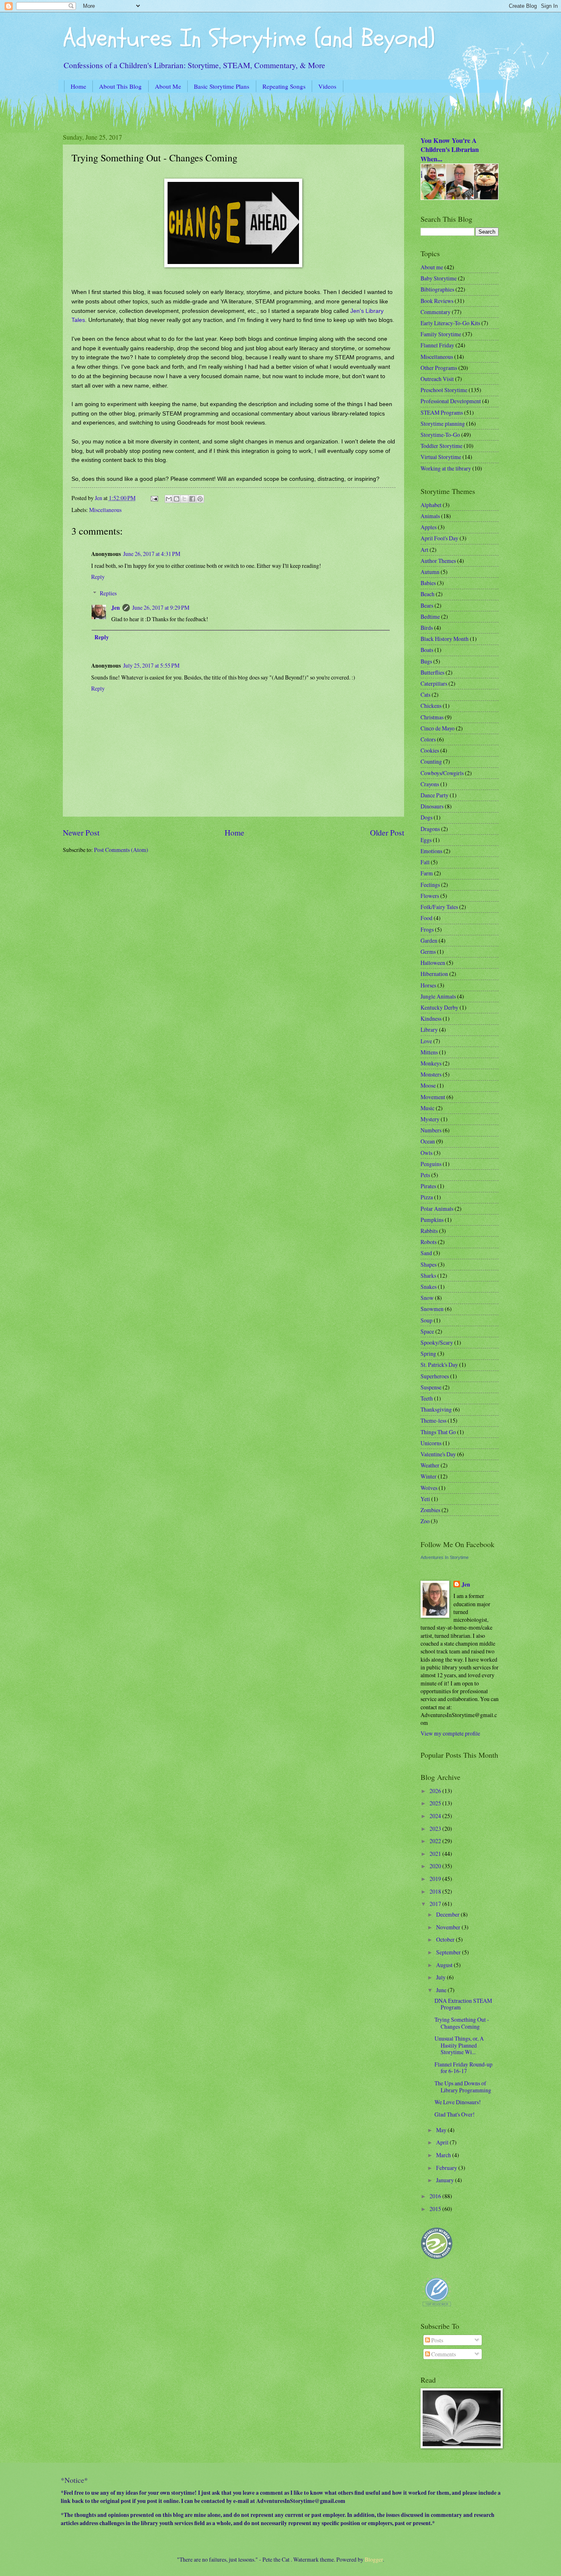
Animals (430, 516)
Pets (425, 1175)
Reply (98, 577)
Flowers (430, 896)
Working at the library (446, 468)
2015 (436, 2209)
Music (428, 1108)
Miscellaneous (105, 510)
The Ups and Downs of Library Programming (463, 2087)
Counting (431, 761)
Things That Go (438, 1432)
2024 (436, 1816)
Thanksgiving (436, 1409)
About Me (168, 86)
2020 (436, 1866)
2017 (436, 1904)
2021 (436, 1854)
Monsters (431, 1074)
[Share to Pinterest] (200, 499)
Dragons (430, 829)
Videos (327, 86)
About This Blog (120, 86)
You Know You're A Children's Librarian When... (450, 150)
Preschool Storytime (444, 390)
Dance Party (435, 795)
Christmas (432, 717)
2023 (436, 1829)
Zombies (430, 1510)
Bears (427, 605)
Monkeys (431, 1063)
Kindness (431, 1018)
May (442, 2130)
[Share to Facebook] (192, 499)
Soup (426, 1320)
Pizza (427, 1197)
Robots (429, 1242)
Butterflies (432, 672)
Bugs (426, 661)
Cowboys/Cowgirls (442, 773)
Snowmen (432, 1309)
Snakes (429, 1287)
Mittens (429, 1052)
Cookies (430, 750)
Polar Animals (437, 1209)
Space (427, 1331)
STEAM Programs (442, 412)
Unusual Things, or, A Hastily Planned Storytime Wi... (459, 2045)
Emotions (431, 851)
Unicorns (431, 1443)
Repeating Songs (284, 86)
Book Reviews (437, 301)
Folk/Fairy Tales (439, 907)
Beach (428, 594)
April (443, 2142)
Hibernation (434, 974)
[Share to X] (184, 499)
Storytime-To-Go (440, 435)
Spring (428, 1353)
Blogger (374, 2559)
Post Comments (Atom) (121, 850)
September (449, 1952)
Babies (428, 583)
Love (426, 1041)
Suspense (431, 1387)
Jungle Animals (438, 996)
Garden (429, 940)
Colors (428, 739)
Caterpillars (434, 683)
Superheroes (435, 1376)
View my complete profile (450, 1733)
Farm (427, 873)
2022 (436, 1841)
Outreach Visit (437, 379)
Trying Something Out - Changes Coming (462, 2023)
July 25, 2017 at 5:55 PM (151, 665)
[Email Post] (154, 498)
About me (432, 267)
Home (78, 86)
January (446, 2180)
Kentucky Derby (439, 1007)
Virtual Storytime (441, 457)
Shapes (429, 1264)
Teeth (427, 1398)
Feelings (430, 885)
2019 (436, 1879)
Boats (427, 650)
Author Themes (438, 561)
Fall (425, 862)
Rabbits (429, 1231)
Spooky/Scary (437, 1342)
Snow (427, 1298)
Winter (429, 1476)
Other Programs (439, 368)
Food (426, 918)
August (445, 1965)
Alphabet (431, 505)
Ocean (428, 1141)
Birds (427, 628)
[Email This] (169, 499)
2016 (436, 2196)
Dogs (426, 817)
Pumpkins (432, 1220)
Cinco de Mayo (438, 728)
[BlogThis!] (177, 499)
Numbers (431, 1130)
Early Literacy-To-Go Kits (450, 323)
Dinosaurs (432, 806)
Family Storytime (441, 334)
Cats (425, 695)
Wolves (429, 1488)
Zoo (425, 1521)
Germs (428, 952)
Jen (116, 608)
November (449, 1927)
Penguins (431, 1164)
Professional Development (451, 401)
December (448, 1914)
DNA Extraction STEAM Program (463, 2004)
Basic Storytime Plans (222, 86)
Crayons (430, 784)
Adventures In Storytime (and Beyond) (249, 38)
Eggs (426, 840)
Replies (108, 593)
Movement (433, 1097)
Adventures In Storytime (445, 1557)
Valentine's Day (438, 1454)
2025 (436, 1803)
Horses (428, 985)
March (444, 2155)
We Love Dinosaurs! (458, 2102)
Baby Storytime (439, 278)
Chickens (431, 706)
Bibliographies (437, 289)
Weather (430, 1465)
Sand (426, 1253)
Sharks (428, 1275)
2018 (436, 1891)
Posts (437, 2340)
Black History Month (445, 639)
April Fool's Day (439, 538)
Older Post (387, 832)
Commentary (436, 312)
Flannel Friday (437, 345)
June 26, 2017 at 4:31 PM (152, 554)
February (447, 2168)
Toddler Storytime (441, 446)
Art (424, 550)
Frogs (427, 929)
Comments (443, 2354)
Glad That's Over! (455, 2114)
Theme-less (433, 1420)
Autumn (430, 572)
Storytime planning (443, 424)
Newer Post (81, 832)
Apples (429, 527)
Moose (428, 1085)
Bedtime (430, 616)
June (442, 1990)
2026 (436, 1791)
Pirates (428, 1186)
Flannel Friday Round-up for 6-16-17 (463, 2068)
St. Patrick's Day (439, 1365)
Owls (426, 1153)
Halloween (433, 963)
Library (429, 1030)
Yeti (425, 1499)
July (441, 1977)
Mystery (430, 1119)
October (446, 1939)
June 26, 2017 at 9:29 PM (161, 607)
